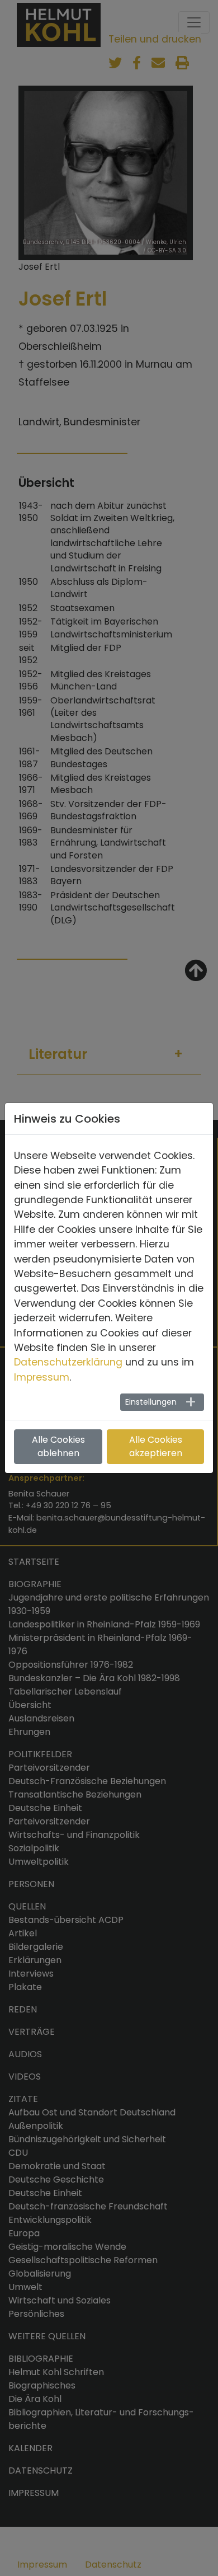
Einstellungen (151, 1402)
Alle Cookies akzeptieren (156, 1446)
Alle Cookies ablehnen (58, 1446)
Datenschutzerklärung (68, 1362)
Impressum (42, 1377)
